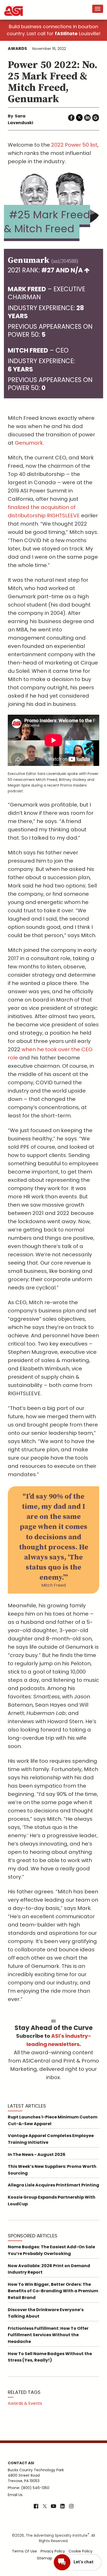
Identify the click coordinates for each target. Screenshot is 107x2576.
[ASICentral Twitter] (45, 2507)
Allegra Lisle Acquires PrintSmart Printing (53, 2185)
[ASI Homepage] (14, 6)
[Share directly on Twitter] (79, 118)
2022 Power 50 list (74, 145)
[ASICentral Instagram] (71, 2507)
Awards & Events (25, 2403)
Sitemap (45, 2558)
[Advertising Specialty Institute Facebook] (36, 2507)
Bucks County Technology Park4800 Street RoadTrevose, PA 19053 (36, 2475)
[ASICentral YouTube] (53, 2507)
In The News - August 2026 (37, 2155)
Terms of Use (24, 2551)
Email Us (15, 2495)
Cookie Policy (81, 2551)
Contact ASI (21, 2463)
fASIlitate (66, 33)
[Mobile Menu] (98, 9)
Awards (17, 48)
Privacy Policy (53, 2551)
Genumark (29, 443)
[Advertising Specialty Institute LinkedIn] (62, 2507)
